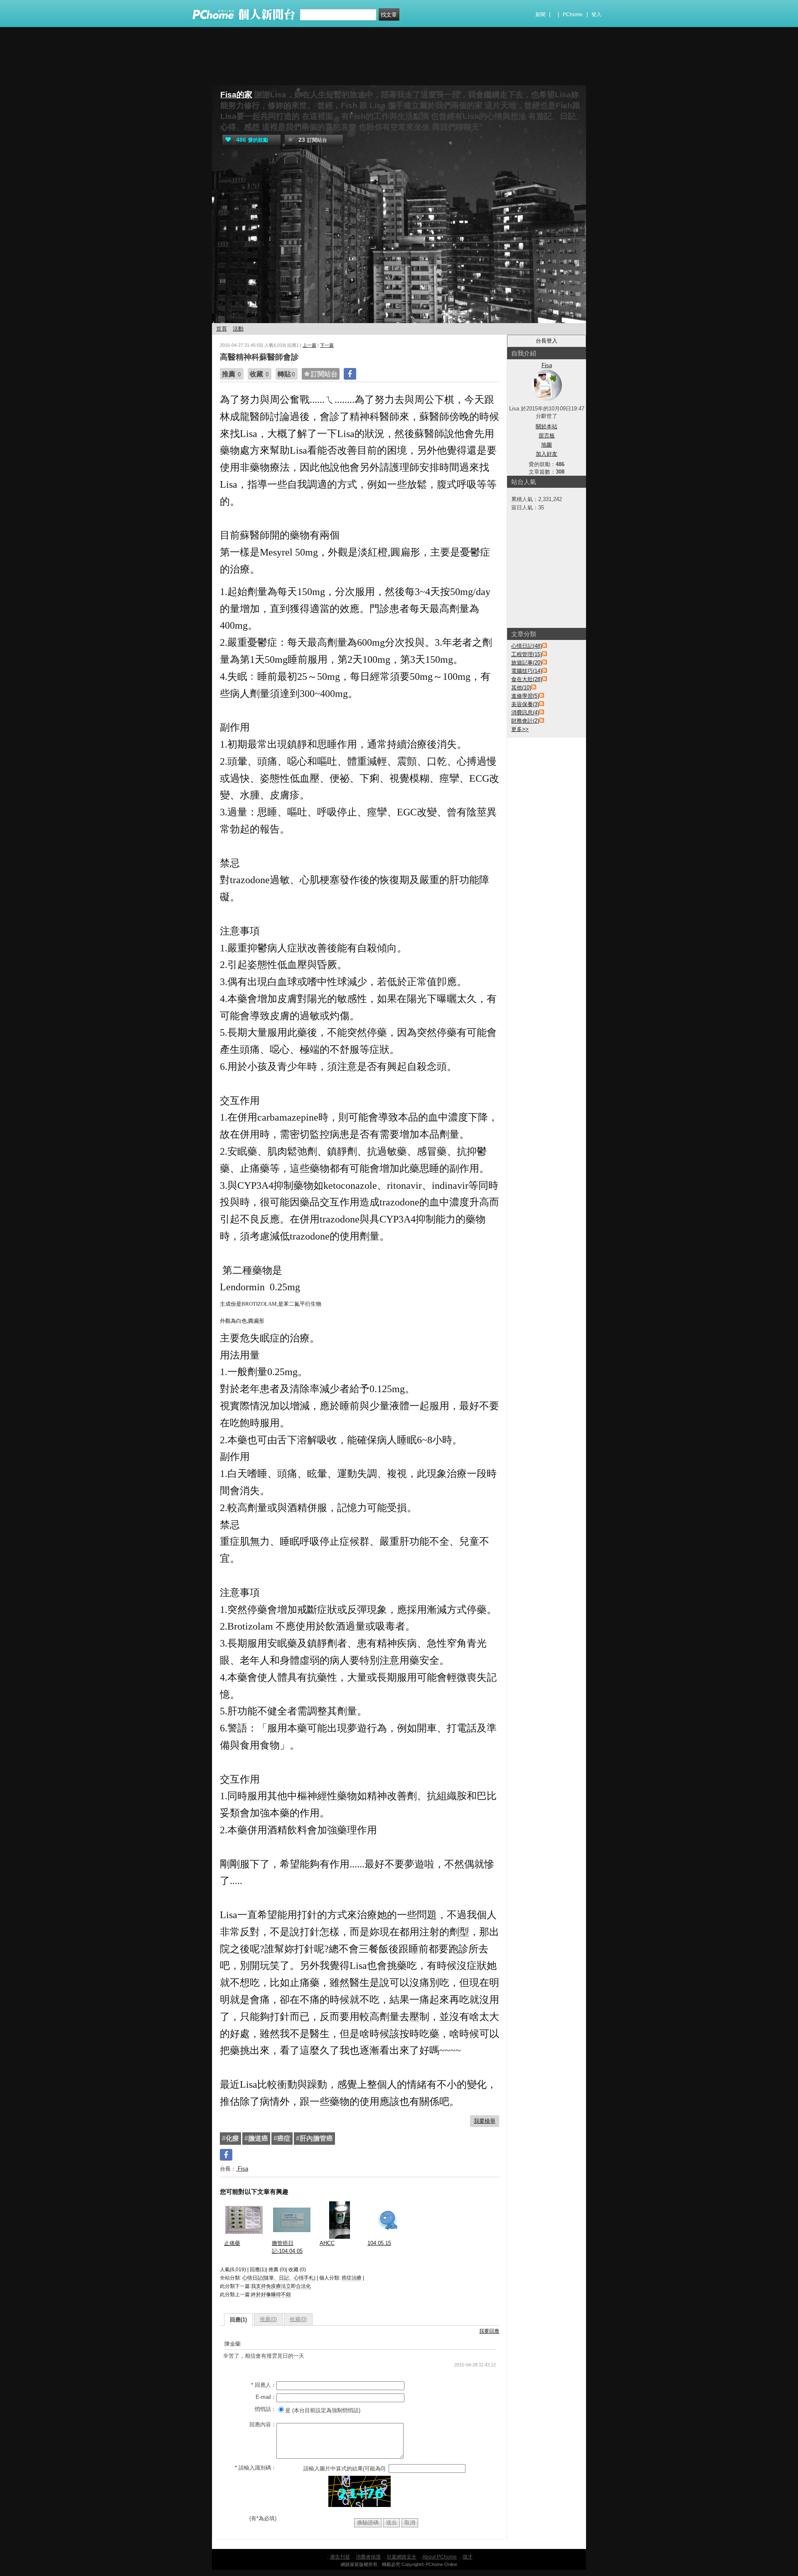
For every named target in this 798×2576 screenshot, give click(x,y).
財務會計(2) (525, 721)
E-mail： (266, 2397)
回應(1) (238, 2320)
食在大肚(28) (527, 679)
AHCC (327, 2243)
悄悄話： (266, 2409)
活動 (238, 329)
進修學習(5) (525, 696)
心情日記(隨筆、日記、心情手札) (279, 2278)
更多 (520, 729)
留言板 (547, 436)
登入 (596, 15)
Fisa (242, 2169)
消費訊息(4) (525, 713)
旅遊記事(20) (527, 663)
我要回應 (489, 2331)
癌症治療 (352, 2278)
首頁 (222, 329)
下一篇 (327, 345)
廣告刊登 (340, 2557)
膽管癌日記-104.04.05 (287, 2247)
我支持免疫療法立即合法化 (281, 2286)
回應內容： (263, 2424)
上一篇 (309, 345)
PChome (573, 15)
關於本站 (547, 426)
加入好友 (547, 454)
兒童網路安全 (401, 2557)
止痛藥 (232, 2243)
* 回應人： (264, 2385)
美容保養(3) (525, 704)
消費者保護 (368, 2557)
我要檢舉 (485, 2121)
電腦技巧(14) (527, 671)
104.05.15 (379, 2243)
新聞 (540, 15)
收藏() (298, 2319)
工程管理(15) (527, 654)
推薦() (268, 2319)
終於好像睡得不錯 (271, 2294)
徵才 (468, 2557)
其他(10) (521, 688)
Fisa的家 (236, 95)
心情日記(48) (527, 646)
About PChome (440, 2557)
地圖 (547, 445)
